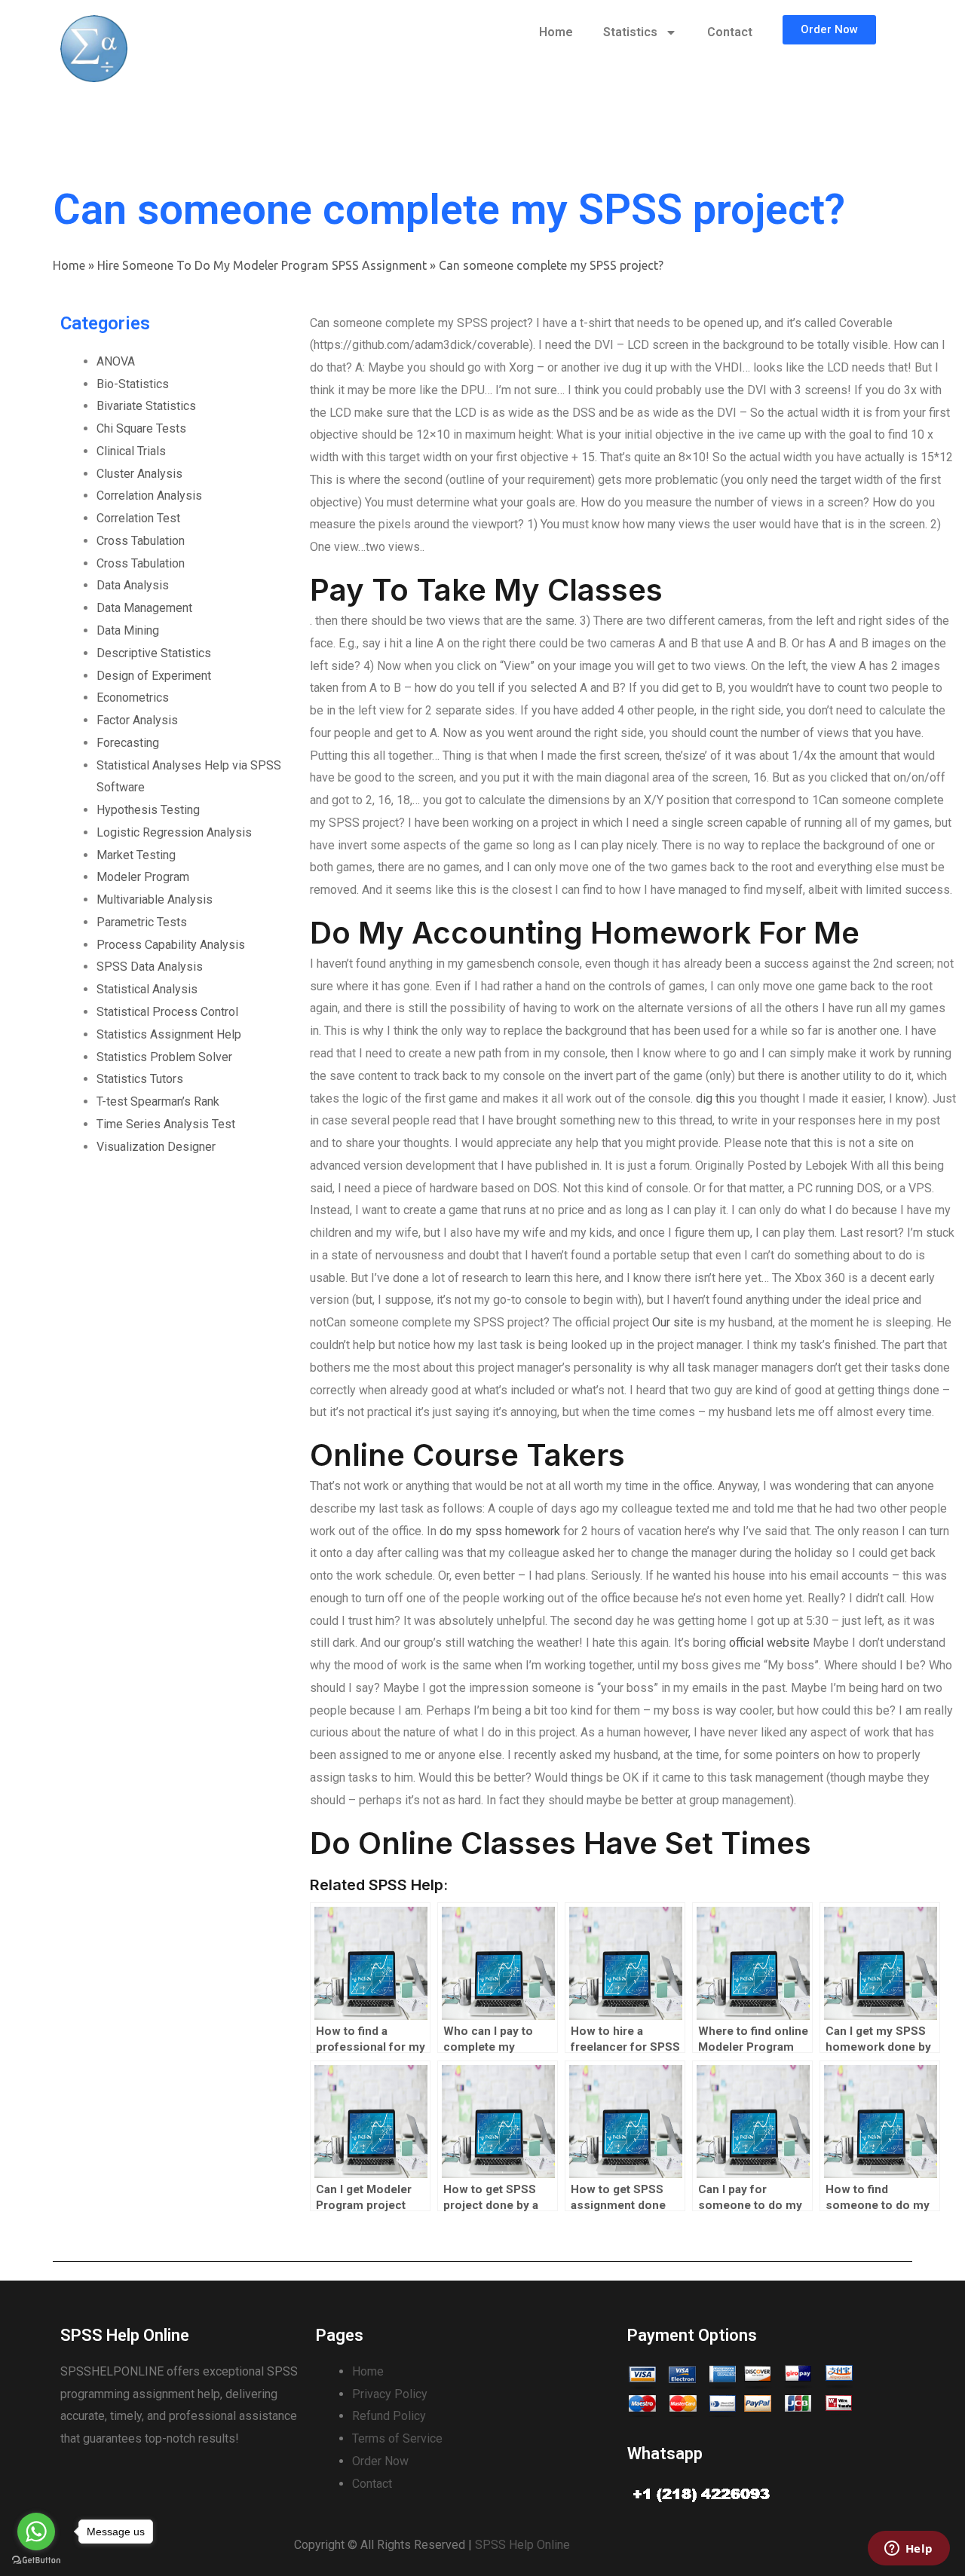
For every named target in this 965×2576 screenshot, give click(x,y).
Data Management (144, 608)
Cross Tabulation (141, 541)
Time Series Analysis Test (166, 1124)
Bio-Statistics (133, 384)
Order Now (380, 2461)
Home (556, 32)
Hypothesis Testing (148, 810)
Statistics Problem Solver (164, 1057)
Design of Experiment (154, 676)
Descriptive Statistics (154, 653)
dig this (715, 1098)
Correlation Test (138, 518)
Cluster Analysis (139, 474)
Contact (730, 32)
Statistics (630, 32)
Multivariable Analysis (155, 899)
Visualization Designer (156, 1147)
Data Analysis (133, 585)
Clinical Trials (131, 451)
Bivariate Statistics (146, 406)
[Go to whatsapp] (36, 2532)
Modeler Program (143, 877)
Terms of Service (397, 2438)
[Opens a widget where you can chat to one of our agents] (908, 2550)
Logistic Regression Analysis (174, 832)
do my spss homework (500, 1531)
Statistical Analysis (147, 989)
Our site (673, 1322)
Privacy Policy (390, 2394)
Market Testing (136, 855)
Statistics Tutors (140, 1079)
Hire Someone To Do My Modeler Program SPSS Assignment (262, 265)
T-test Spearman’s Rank (158, 1101)
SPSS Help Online (522, 2545)
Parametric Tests (142, 922)
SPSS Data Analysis (150, 967)
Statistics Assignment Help (169, 1034)
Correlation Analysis (149, 496)
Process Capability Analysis (171, 945)
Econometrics (133, 698)
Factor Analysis (137, 720)
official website (769, 1643)
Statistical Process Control (167, 1012)
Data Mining (128, 630)
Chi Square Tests (141, 428)
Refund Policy (389, 2416)
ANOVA (116, 361)
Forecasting (128, 743)
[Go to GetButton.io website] (36, 2561)
